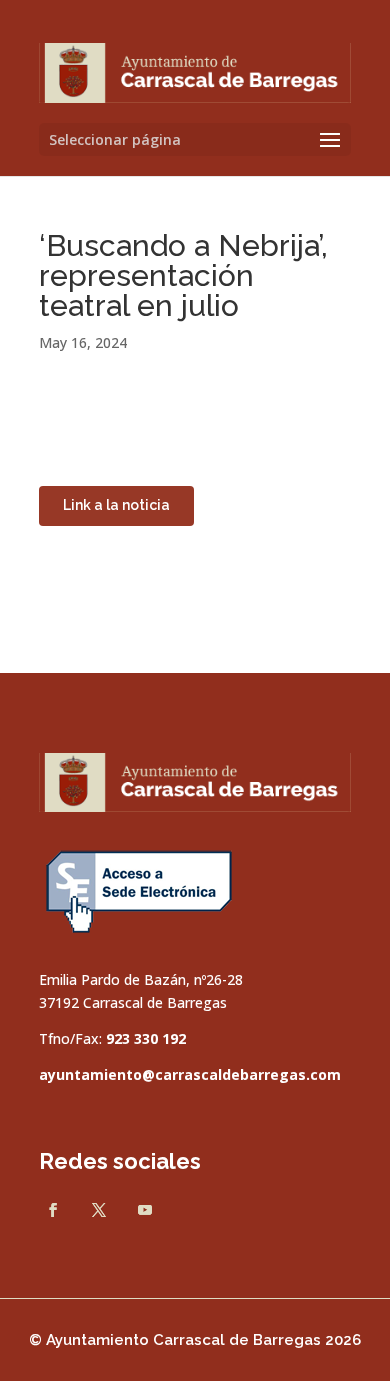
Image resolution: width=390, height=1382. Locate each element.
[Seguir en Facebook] (53, 1210)
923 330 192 (146, 1038)
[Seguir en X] (99, 1210)
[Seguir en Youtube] (145, 1210)
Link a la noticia (116, 505)
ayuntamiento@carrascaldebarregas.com (190, 1074)
